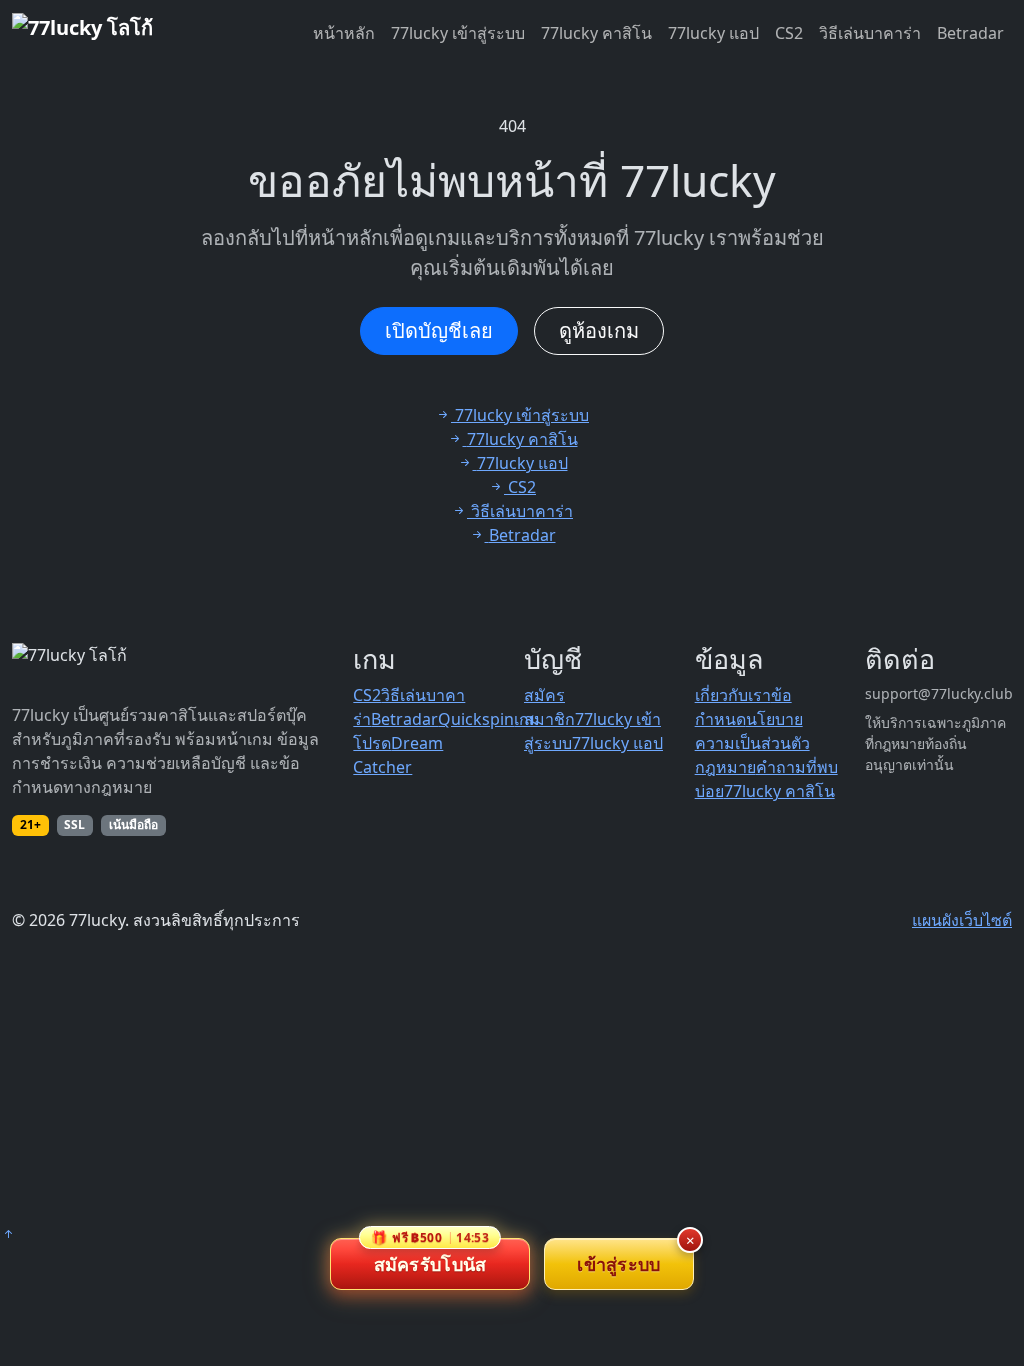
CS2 (789, 33)
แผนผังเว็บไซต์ (962, 920)
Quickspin (476, 719)
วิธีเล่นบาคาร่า (870, 33)
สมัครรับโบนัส (430, 1257)
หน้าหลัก (344, 33)
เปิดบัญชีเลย (439, 330)
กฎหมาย (725, 767)
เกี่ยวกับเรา (733, 695)
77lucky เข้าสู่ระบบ (458, 33)
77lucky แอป (713, 33)
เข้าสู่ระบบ (618, 1264)
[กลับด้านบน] (8, 1234)
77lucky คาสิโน (596, 33)
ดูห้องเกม (599, 330)
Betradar (970, 33)
